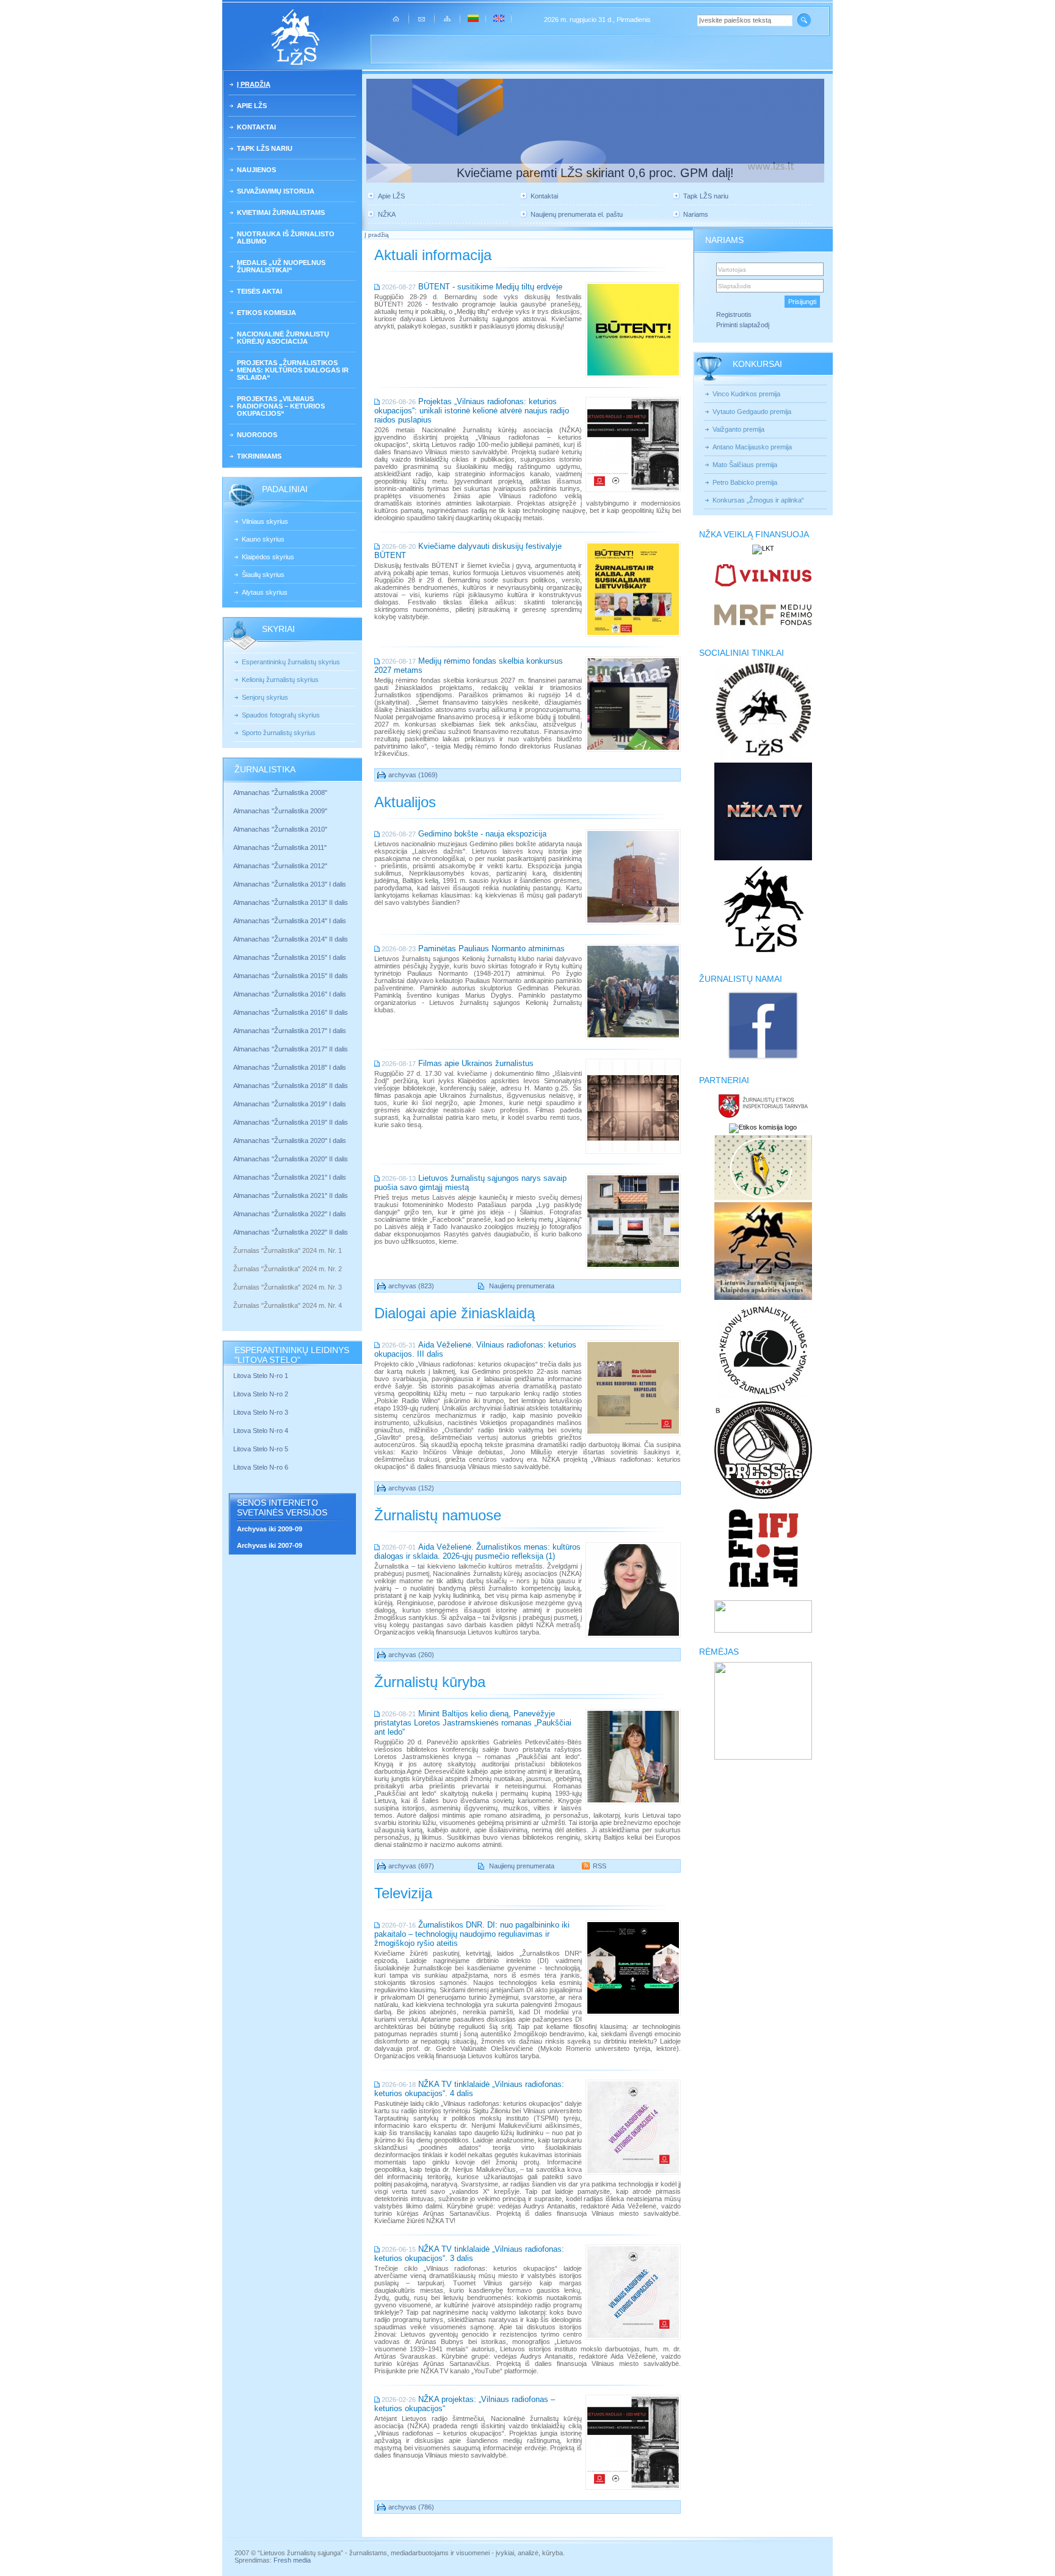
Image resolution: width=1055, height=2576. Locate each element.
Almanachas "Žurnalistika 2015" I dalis (290, 957)
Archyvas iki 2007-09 (270, 1545)
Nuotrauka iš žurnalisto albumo (286, 238)
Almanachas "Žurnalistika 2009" (280, 811)
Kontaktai (256, 127)
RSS (600, 1866)
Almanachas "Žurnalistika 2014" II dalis (291, 939)
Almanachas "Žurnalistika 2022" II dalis (291, 1232)
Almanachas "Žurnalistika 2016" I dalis (290, 994)
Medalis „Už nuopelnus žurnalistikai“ (281, 266)
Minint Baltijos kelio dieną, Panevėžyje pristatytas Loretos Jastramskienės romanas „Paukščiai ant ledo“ (473, 1723)
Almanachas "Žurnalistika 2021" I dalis (290, 1177)
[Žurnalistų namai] (763, 1059)
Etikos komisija (266, 313)
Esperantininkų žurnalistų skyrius (291, 662)
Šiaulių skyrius (263, 575)
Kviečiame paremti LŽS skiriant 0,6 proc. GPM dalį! (595, 173)
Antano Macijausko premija (752, 447)
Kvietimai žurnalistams (281, 212)
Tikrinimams (259, 456)
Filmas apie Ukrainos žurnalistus (476, 1063)
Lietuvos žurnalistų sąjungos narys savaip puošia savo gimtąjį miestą (470, 1183)
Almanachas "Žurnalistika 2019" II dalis (291, 1122)
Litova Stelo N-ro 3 (261, 1412)
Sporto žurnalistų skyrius (279, 733)
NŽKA (387, 214)
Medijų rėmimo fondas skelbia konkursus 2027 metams (469, 666)
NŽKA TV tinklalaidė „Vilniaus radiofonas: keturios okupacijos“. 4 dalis (469, 2089)
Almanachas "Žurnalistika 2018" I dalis (291, 1067)
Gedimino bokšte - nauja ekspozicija (482, 834)
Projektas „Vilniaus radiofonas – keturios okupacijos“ (281, 406)
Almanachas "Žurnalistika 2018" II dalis (291, 1086)
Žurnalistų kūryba (430, 1682)
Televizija (403, 1893)
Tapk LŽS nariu (265, 148)
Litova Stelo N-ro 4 (262, 1431)
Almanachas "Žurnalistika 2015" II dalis (291, 976)
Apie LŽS (252, 106)
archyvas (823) (411, 1286)
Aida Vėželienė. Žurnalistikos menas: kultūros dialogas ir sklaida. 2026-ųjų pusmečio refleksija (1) (477, 1551)
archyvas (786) (411, 2507)
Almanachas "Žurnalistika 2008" (280, 793)
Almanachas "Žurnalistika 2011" (280, 847)
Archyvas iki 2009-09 (270, 1529)
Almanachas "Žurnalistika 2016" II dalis (291, 1012)
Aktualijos (405, 802)
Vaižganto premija (738, 429)
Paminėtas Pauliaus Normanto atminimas (491, 949)
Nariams (696, 214)
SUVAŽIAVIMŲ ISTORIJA (276, 191)
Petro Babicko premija (745, 482)
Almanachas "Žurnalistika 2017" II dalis (292, 1049)
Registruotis (734, 314)
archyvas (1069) (413, 775)
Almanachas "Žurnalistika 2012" (281, 866)
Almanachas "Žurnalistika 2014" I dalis (290, 921)
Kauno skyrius (263, 539)
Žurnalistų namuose (438, 1515)
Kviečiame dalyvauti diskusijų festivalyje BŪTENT (468, 551)
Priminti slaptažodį (743, 325)
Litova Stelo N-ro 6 (262, 1467)
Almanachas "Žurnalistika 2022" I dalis (290, 1214)
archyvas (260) (411, 1655)
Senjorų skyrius (265, 697)
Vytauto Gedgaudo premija (752, 412)
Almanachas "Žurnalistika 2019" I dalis (291, 1104)
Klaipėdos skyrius (268, 557)
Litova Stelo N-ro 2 (261, 1394)
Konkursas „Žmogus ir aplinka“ (758, 500)
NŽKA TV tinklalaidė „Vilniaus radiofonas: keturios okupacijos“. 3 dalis (469, 2254)
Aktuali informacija (433, 255)
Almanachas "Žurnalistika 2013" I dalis (290, 884)
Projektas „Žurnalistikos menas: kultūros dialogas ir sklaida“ (293, 370)
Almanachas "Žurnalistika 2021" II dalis (291, 1195)
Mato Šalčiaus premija (745, 465)
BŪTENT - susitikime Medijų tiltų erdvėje (490, 287)
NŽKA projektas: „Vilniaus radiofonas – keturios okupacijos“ (465, 2404)
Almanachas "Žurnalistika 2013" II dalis (291, 902)
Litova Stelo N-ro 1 (261, 1376)
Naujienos (256, 170)
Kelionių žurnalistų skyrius (280, 680)
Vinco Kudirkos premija (746, 394)
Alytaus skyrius (265, 592)
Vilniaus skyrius (265, 521)
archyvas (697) (411, 1866)
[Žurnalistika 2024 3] (234, 1296)
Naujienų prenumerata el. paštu (577, 214)
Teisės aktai (259, 291)
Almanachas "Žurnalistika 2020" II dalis (291, 1159)
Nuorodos (257, 435)
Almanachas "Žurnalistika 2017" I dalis (290, 1031)
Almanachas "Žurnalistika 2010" (280, 829)
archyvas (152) (411, 1488)
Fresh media (292, 2560)
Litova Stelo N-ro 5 (262, 1449)
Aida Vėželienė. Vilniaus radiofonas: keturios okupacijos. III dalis (475, 1349)
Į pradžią (254, 84)
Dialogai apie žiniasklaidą (455, 1313)
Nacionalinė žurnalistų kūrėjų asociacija (283, 338)
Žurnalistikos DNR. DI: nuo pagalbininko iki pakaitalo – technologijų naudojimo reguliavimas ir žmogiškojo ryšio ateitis (472, 1934)
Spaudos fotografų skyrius (281, 715)
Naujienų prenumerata (522, 1286)
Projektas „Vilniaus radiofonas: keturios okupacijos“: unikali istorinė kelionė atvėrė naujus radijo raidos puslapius (472, 411)
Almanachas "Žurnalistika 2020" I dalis (291, 1141)
